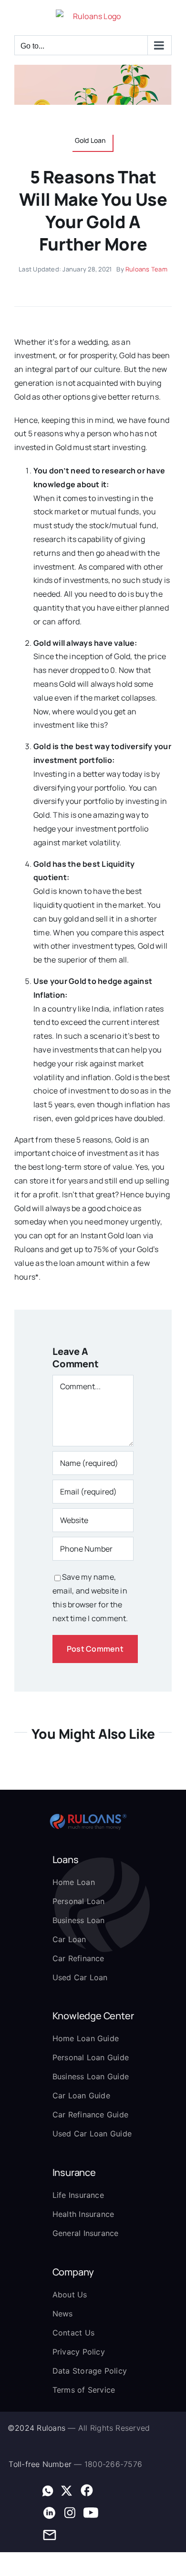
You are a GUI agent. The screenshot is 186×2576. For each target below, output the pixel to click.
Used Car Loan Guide (92, 2134)
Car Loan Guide (81, 2095)
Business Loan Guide (91, 2076)
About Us (70, 2295)
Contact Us (73, 2333)
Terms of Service (84, 2390)
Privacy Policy (79, 2352)
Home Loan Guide (86, 2038)
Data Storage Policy (90, 2371)
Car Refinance (78, 1958)
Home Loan (74, 1882)
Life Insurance (78, 2195)
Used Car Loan (80, 1977)
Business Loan (79, 1920)
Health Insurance (83, 2214)
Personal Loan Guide (91, 2057)
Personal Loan (79, 1901)
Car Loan (69, 1939)
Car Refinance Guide (91, 2115)
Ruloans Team (146, 269)
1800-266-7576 (113, 2464)
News (63, 2314)
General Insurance (86, 2233)
